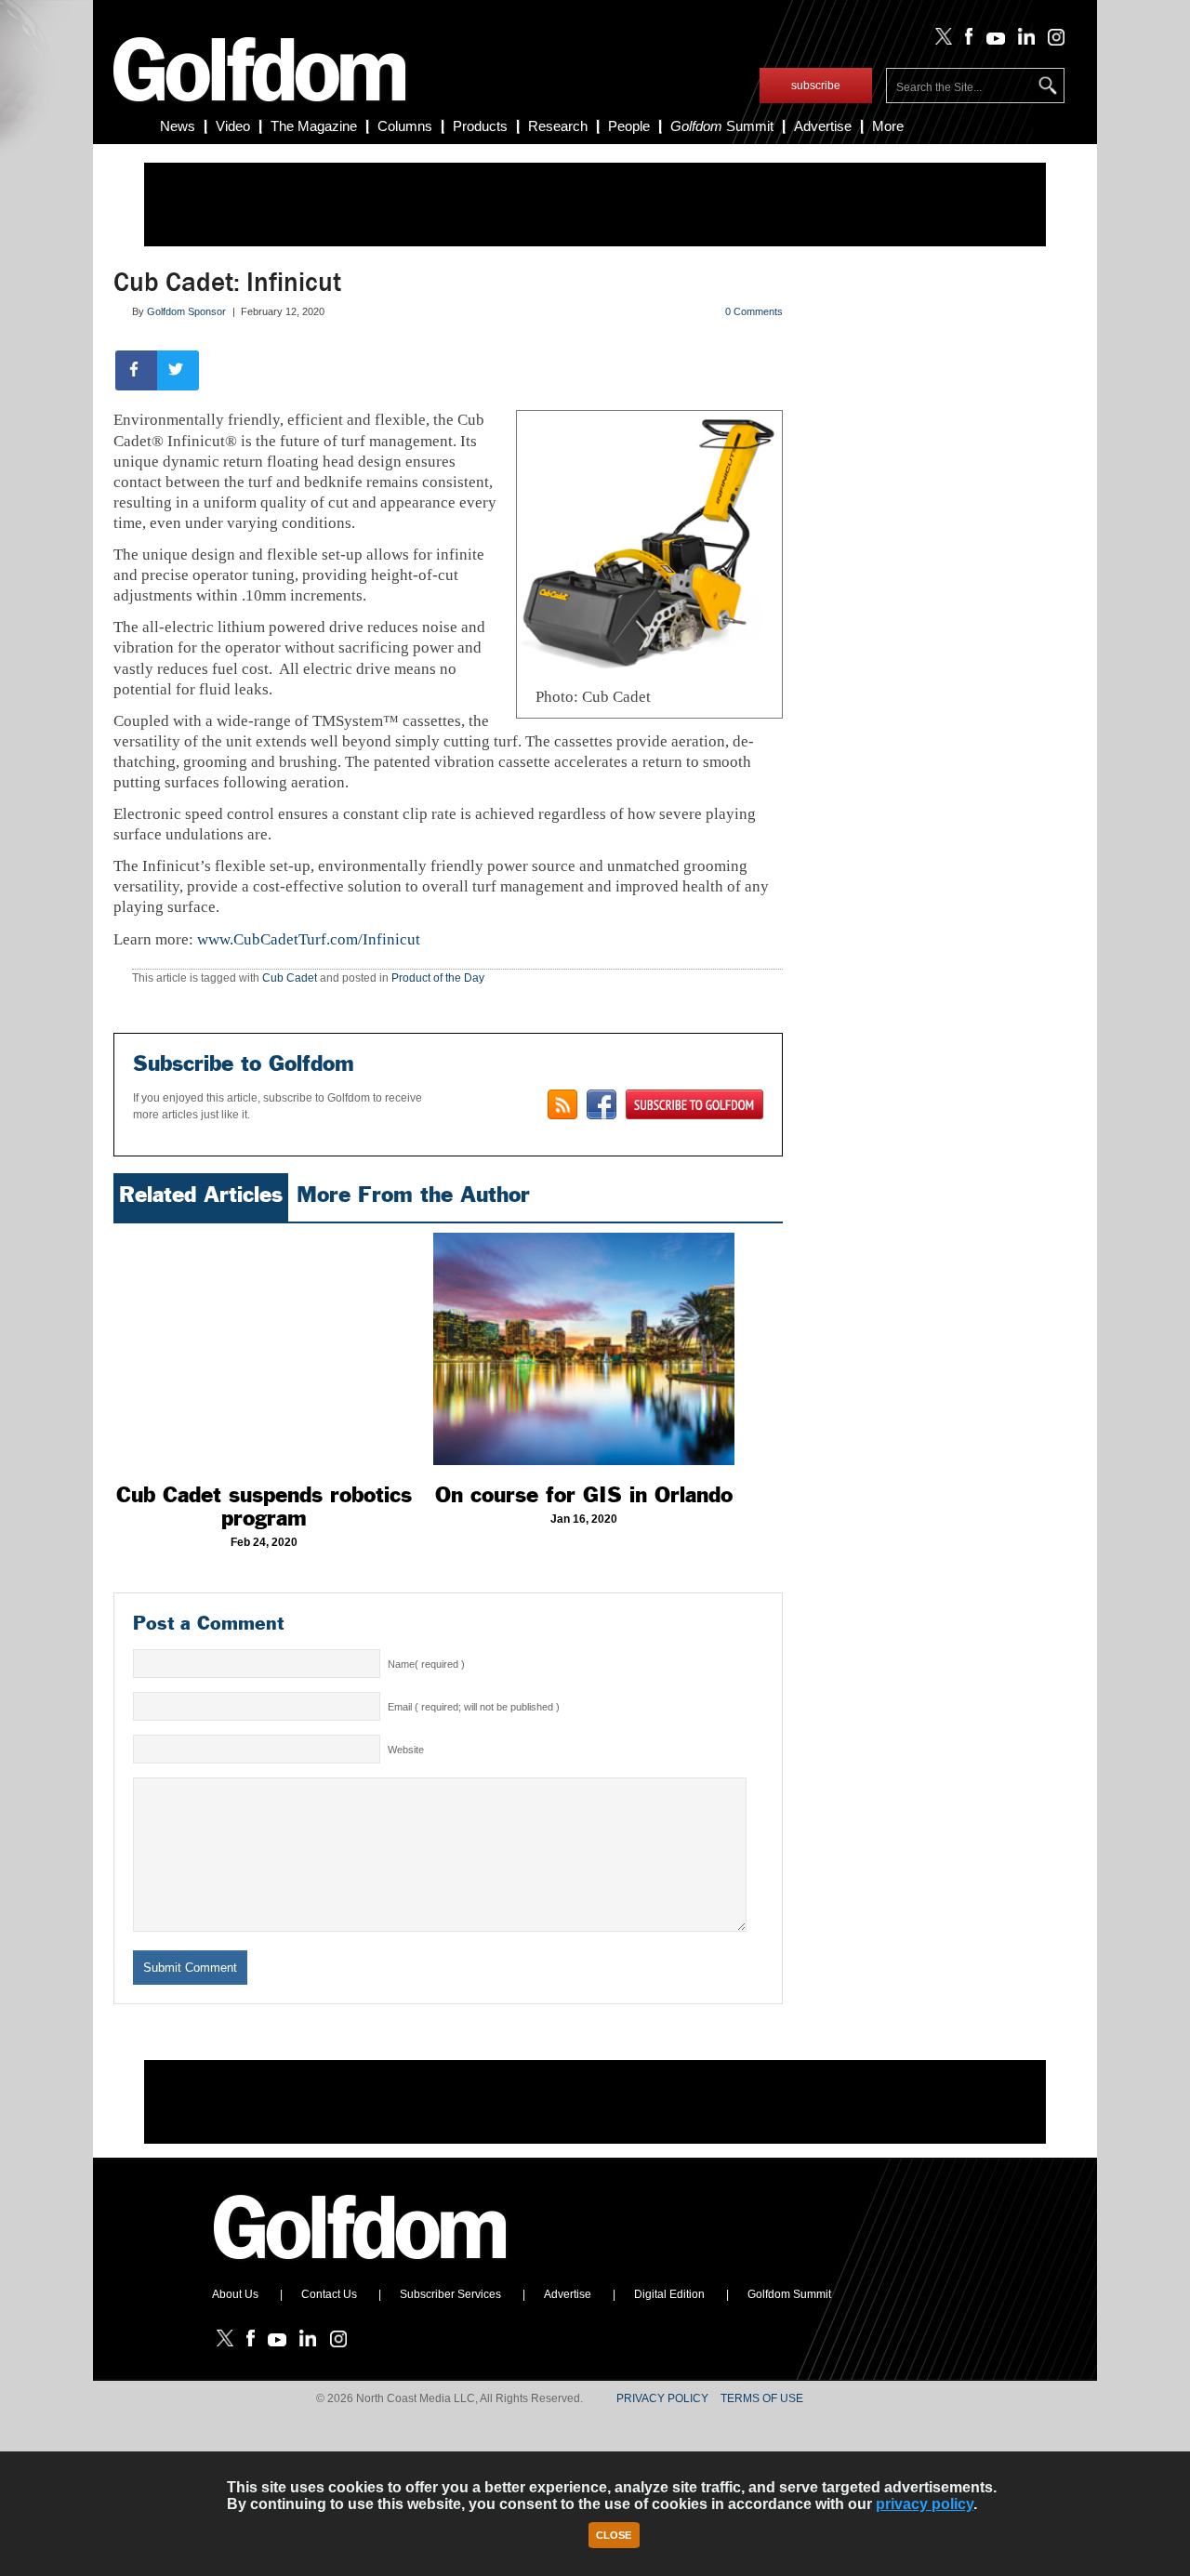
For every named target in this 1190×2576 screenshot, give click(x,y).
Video (233, 126)
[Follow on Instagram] (1051, 41)
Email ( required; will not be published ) (474, 1707)
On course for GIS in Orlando (584, 1495)
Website (406, 1750)
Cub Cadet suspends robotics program (264, 1506)
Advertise (823, 126)
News (178, 126)
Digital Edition (669, 2294)
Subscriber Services (450, 2294)
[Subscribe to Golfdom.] (694, 1104)
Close (614, 2535)
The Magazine (314, 126)
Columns (405, 126)
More (888, 126)
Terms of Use (762, 2398)
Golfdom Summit (789, 2294)
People (629, 126)
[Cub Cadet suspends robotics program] (264, 1349)
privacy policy (925, 2504)
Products (480, 126)
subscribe (816, 86)
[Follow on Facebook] (965, 41)
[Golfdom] (361, 2267)
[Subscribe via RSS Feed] (562, 1104)
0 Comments (754, 311)
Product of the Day (438, 978)
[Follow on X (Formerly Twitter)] (940, 41)
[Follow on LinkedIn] (1023, 41)
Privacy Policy (662, 2398)
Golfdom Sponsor (186, 311)
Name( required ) (426, 1664)
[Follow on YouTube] (991, 41)
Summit (722, 126)
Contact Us (329, 2294)
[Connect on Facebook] (602, 1104)
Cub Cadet (290, 978)
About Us (235, 2294)
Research (558, 126)
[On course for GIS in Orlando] (584, 1349)
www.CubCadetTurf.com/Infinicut (309, 939)
